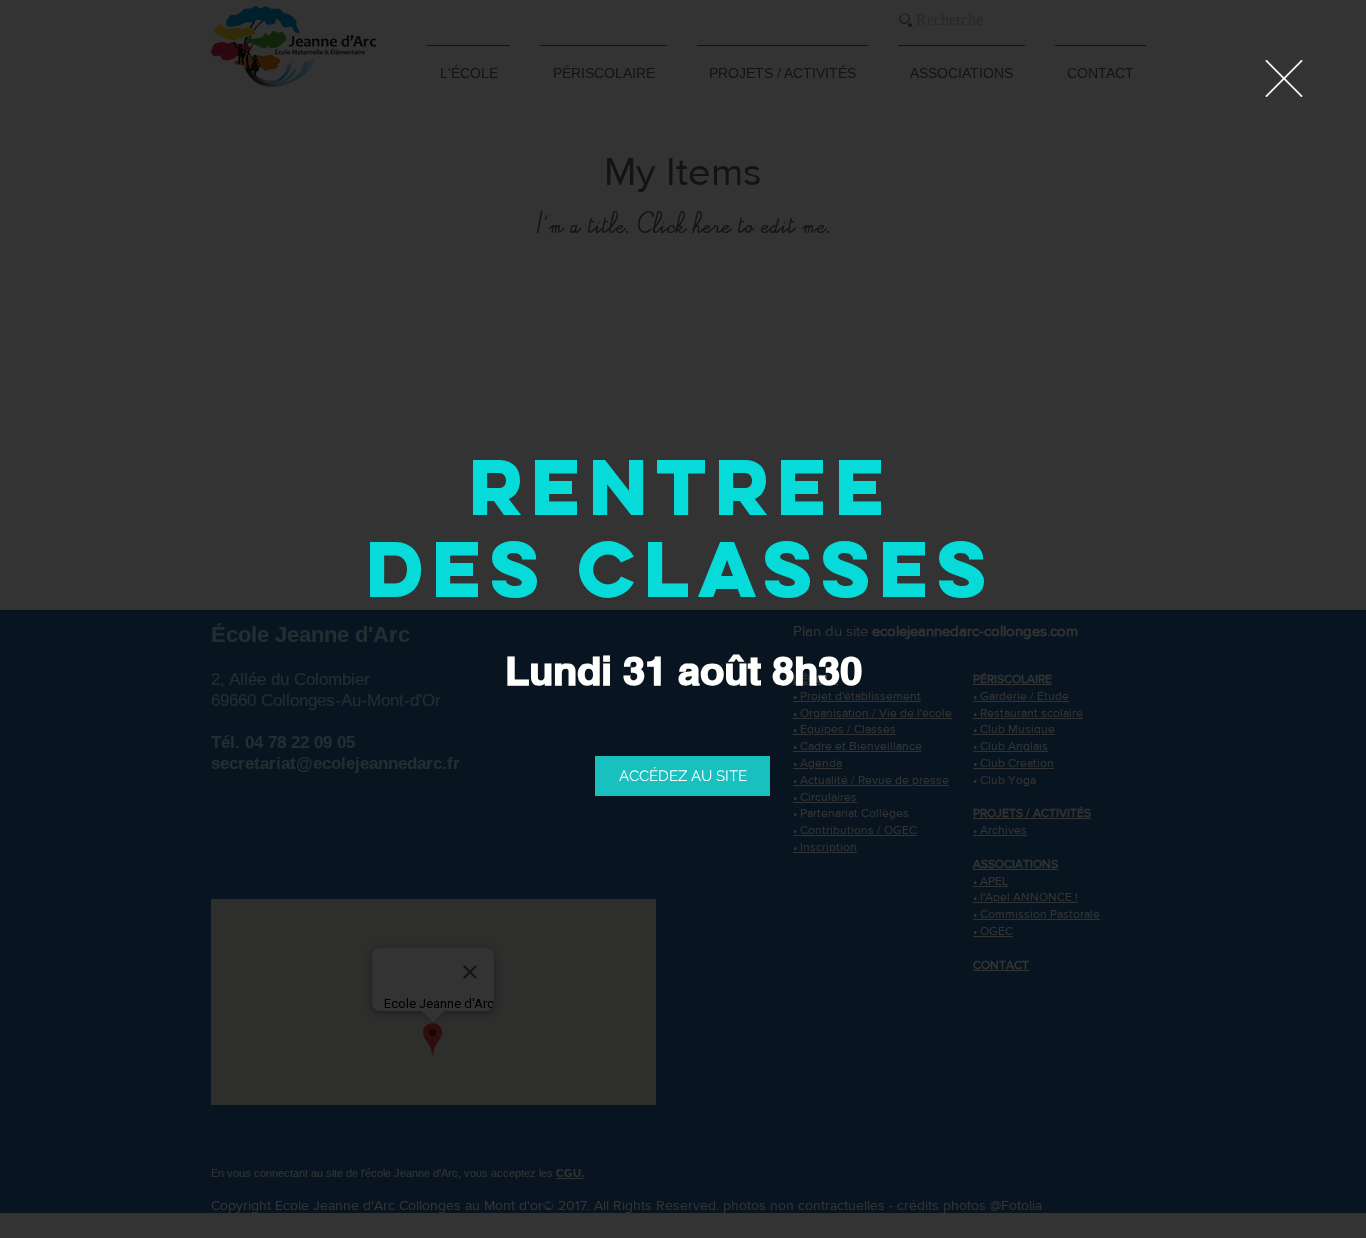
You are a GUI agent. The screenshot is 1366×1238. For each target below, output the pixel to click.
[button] (1284, 78)
